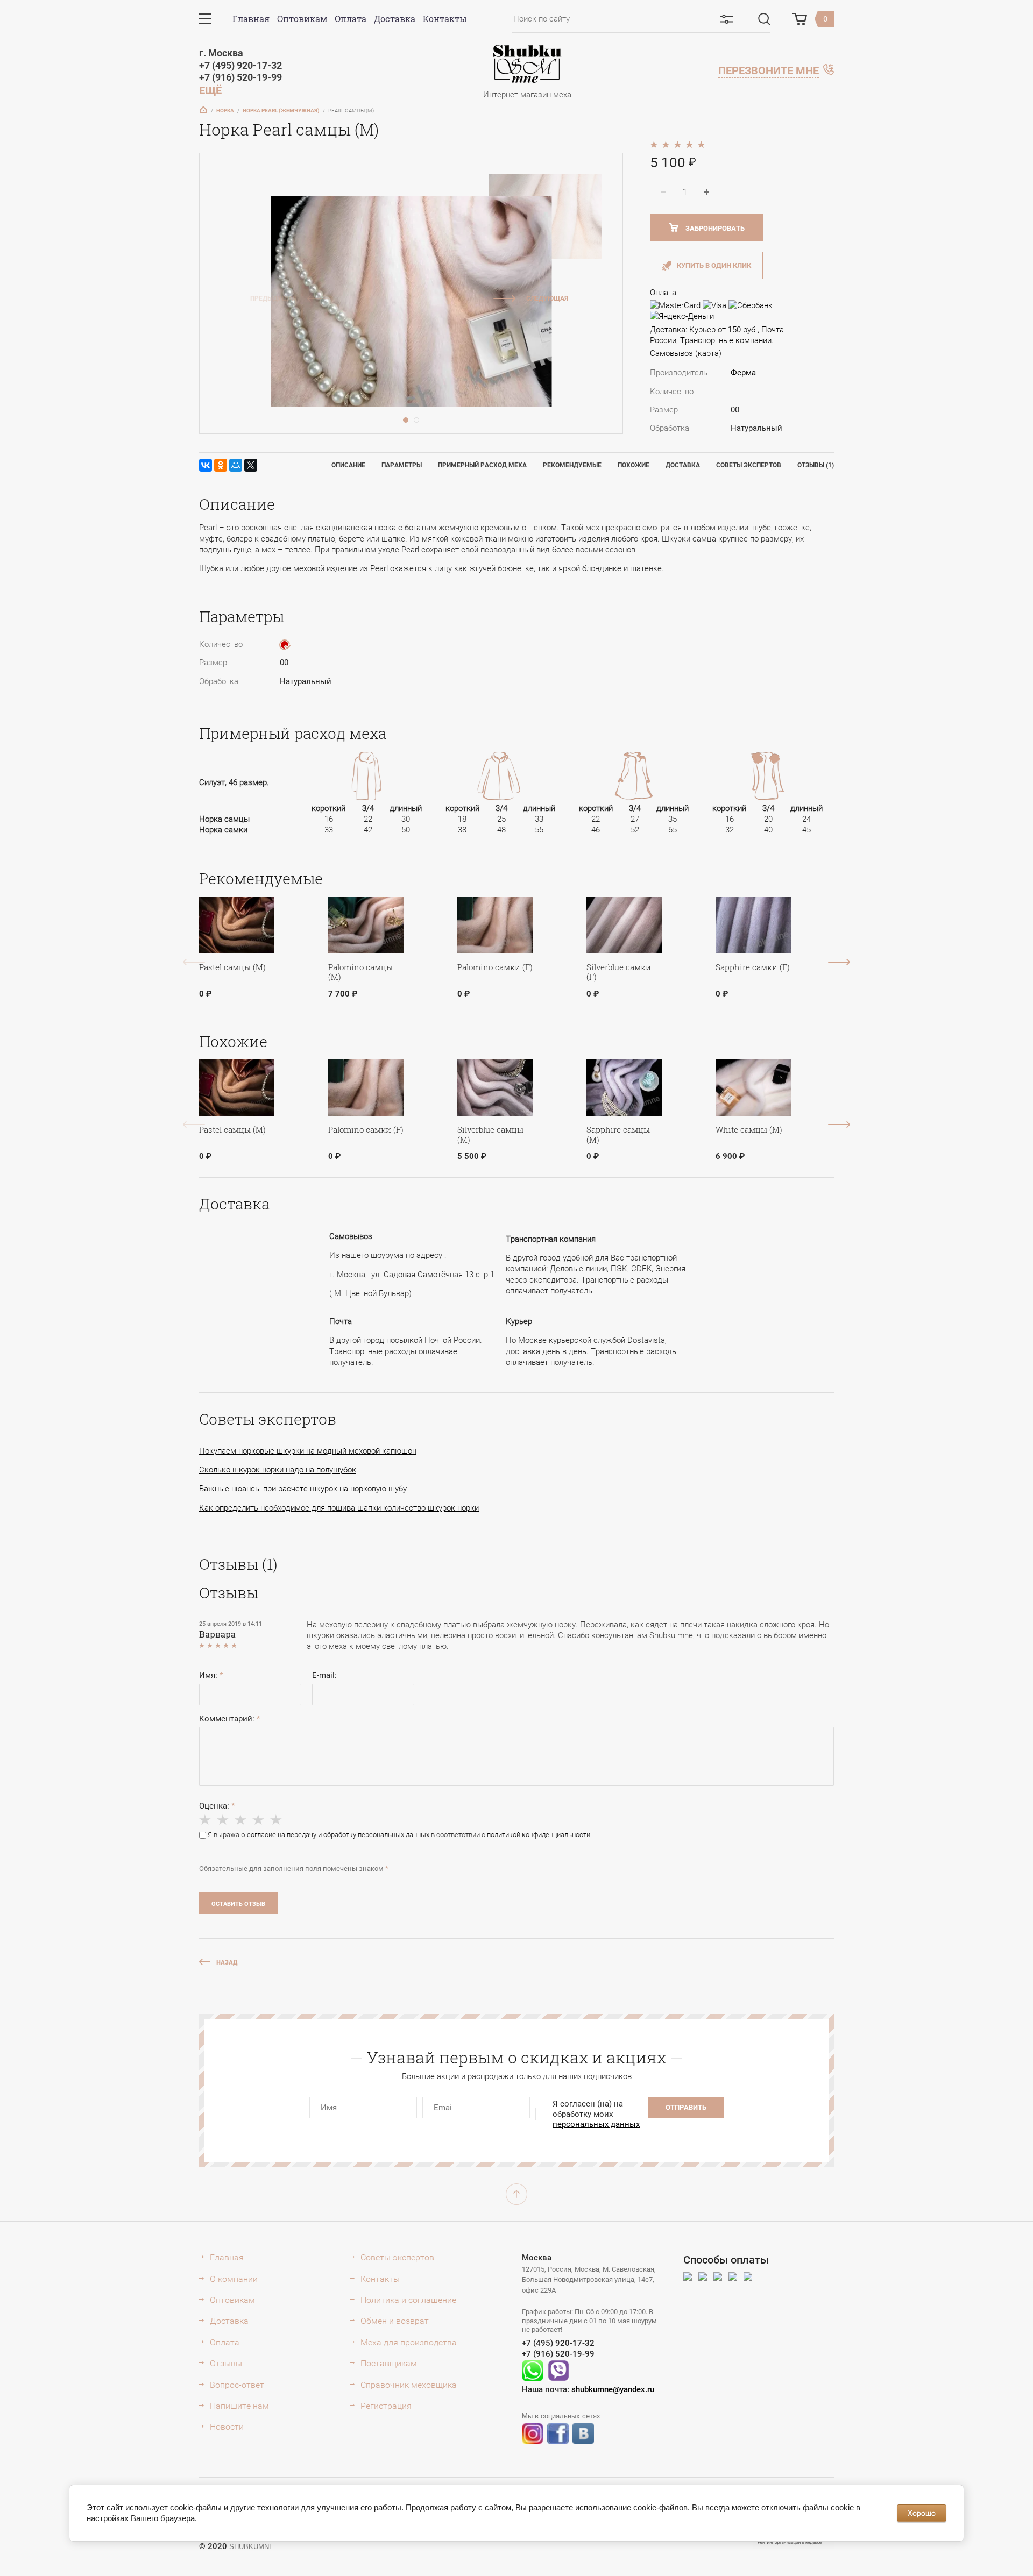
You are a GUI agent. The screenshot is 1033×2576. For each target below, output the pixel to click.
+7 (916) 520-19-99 (240, 77)
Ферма (743, 373)
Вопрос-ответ (237, 2385)
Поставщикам (389, 2363)
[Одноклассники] (221, 465)
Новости (227, 2427)
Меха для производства (409, 2342)
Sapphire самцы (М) (618, 1134)
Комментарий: (229, 1719)
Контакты (445, 19)
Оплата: (664, 293)
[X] (251, 465)
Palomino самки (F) (495, 967)
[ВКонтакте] (206, 465)
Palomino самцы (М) (360, 972)
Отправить (686, 2107)
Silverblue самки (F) (619, 972)
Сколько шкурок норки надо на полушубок (278, 1470)
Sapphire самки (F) (753, 967)
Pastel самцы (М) (232, 967)
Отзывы (226, 2363)
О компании (234, 2279)
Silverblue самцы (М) (490, 1134)
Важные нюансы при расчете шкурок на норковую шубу (303, 1489)
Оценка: (217, 1806)
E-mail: (324, 1675)
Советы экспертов (397, 2257)
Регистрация (386, 2406)
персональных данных (596, 2124)
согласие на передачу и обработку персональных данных (338, 1835)
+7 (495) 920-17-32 (240, 65)
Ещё (210, 90)
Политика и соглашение (408, 2300)
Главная (251, 19)
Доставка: (668, 330)
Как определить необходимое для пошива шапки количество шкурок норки (339, 1508)
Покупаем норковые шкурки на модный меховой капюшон (308, 1451)
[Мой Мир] (236, 465)
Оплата (351, 19)
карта (708, 353)
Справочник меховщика (409, 2385)
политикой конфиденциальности (539, 1835)
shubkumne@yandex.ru (613, 2389)
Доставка (395, 19)
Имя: (211, 1675)
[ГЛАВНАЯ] (203, 110)
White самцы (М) (749, 1129)
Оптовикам (302, 19)
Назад (227, 1962)
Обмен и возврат (395, 2321)
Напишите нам (239, 2406)
